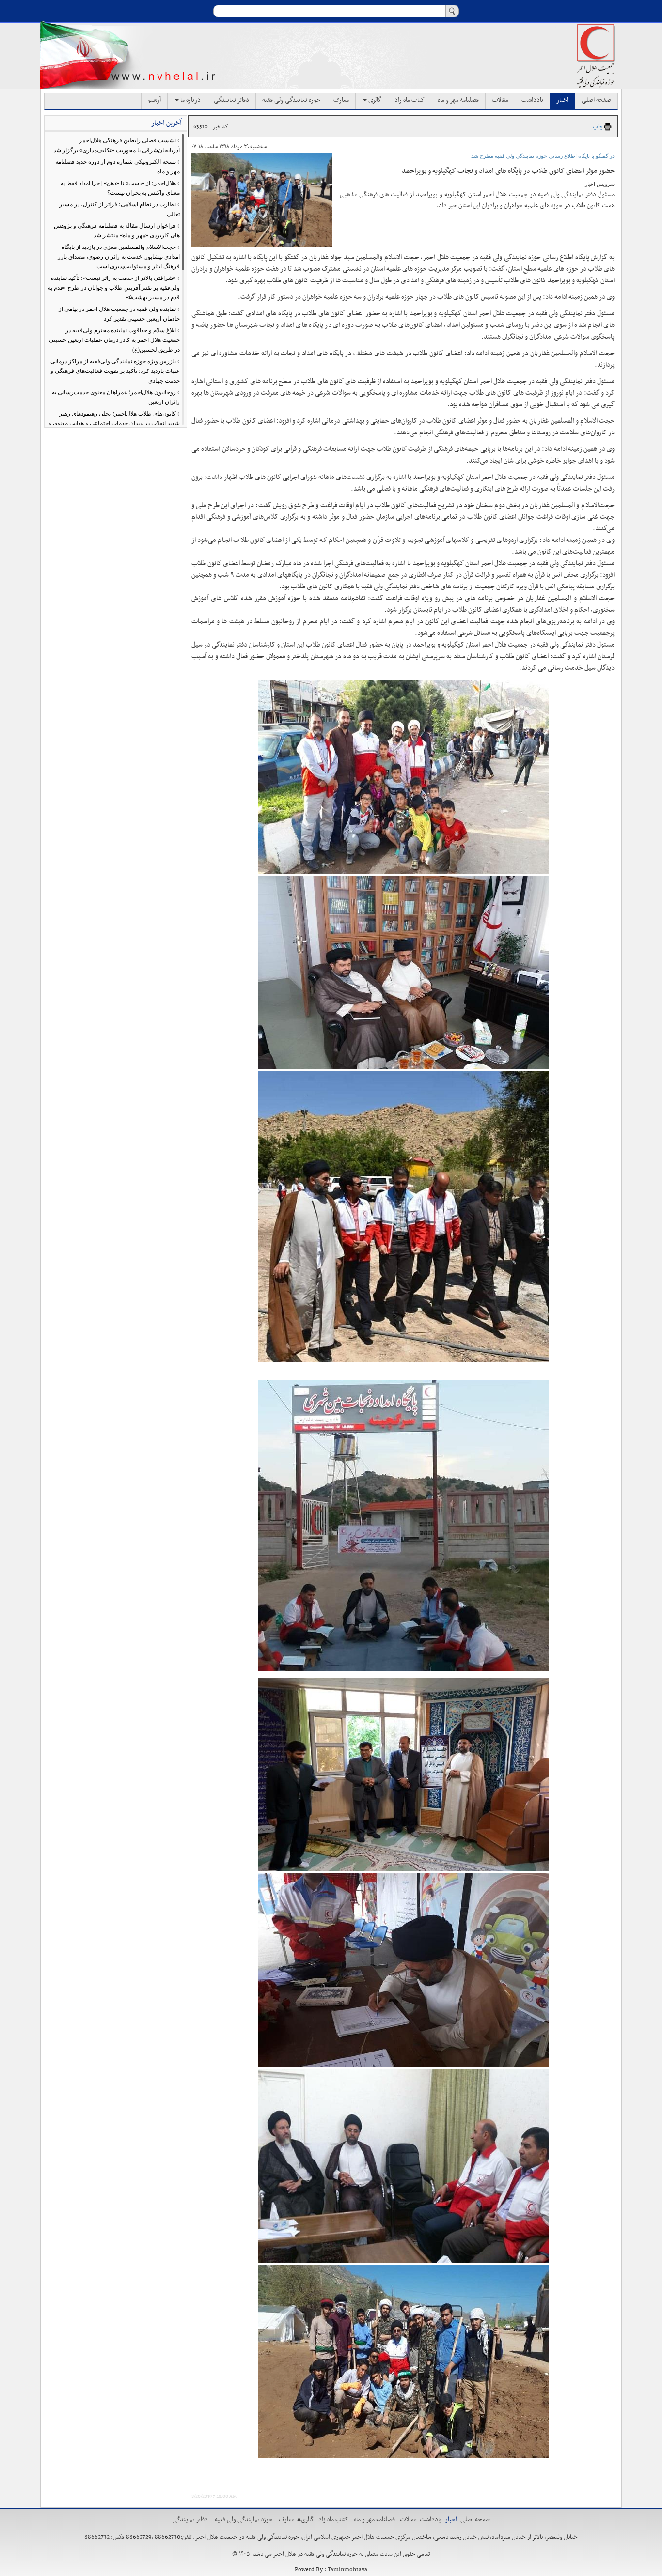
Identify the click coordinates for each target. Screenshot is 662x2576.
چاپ (598, 127)
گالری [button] (374, 100)
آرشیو (154, 100)
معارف (341, 100)
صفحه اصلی (596, 100)
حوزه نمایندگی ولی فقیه (291, 100)
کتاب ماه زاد (410, 100)
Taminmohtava (347, 2570)
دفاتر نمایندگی (231, 100)
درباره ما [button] (190, 100)
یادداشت (532, 100)
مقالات (500, 100)
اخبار (562, 100)
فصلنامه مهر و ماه (458, 100)
